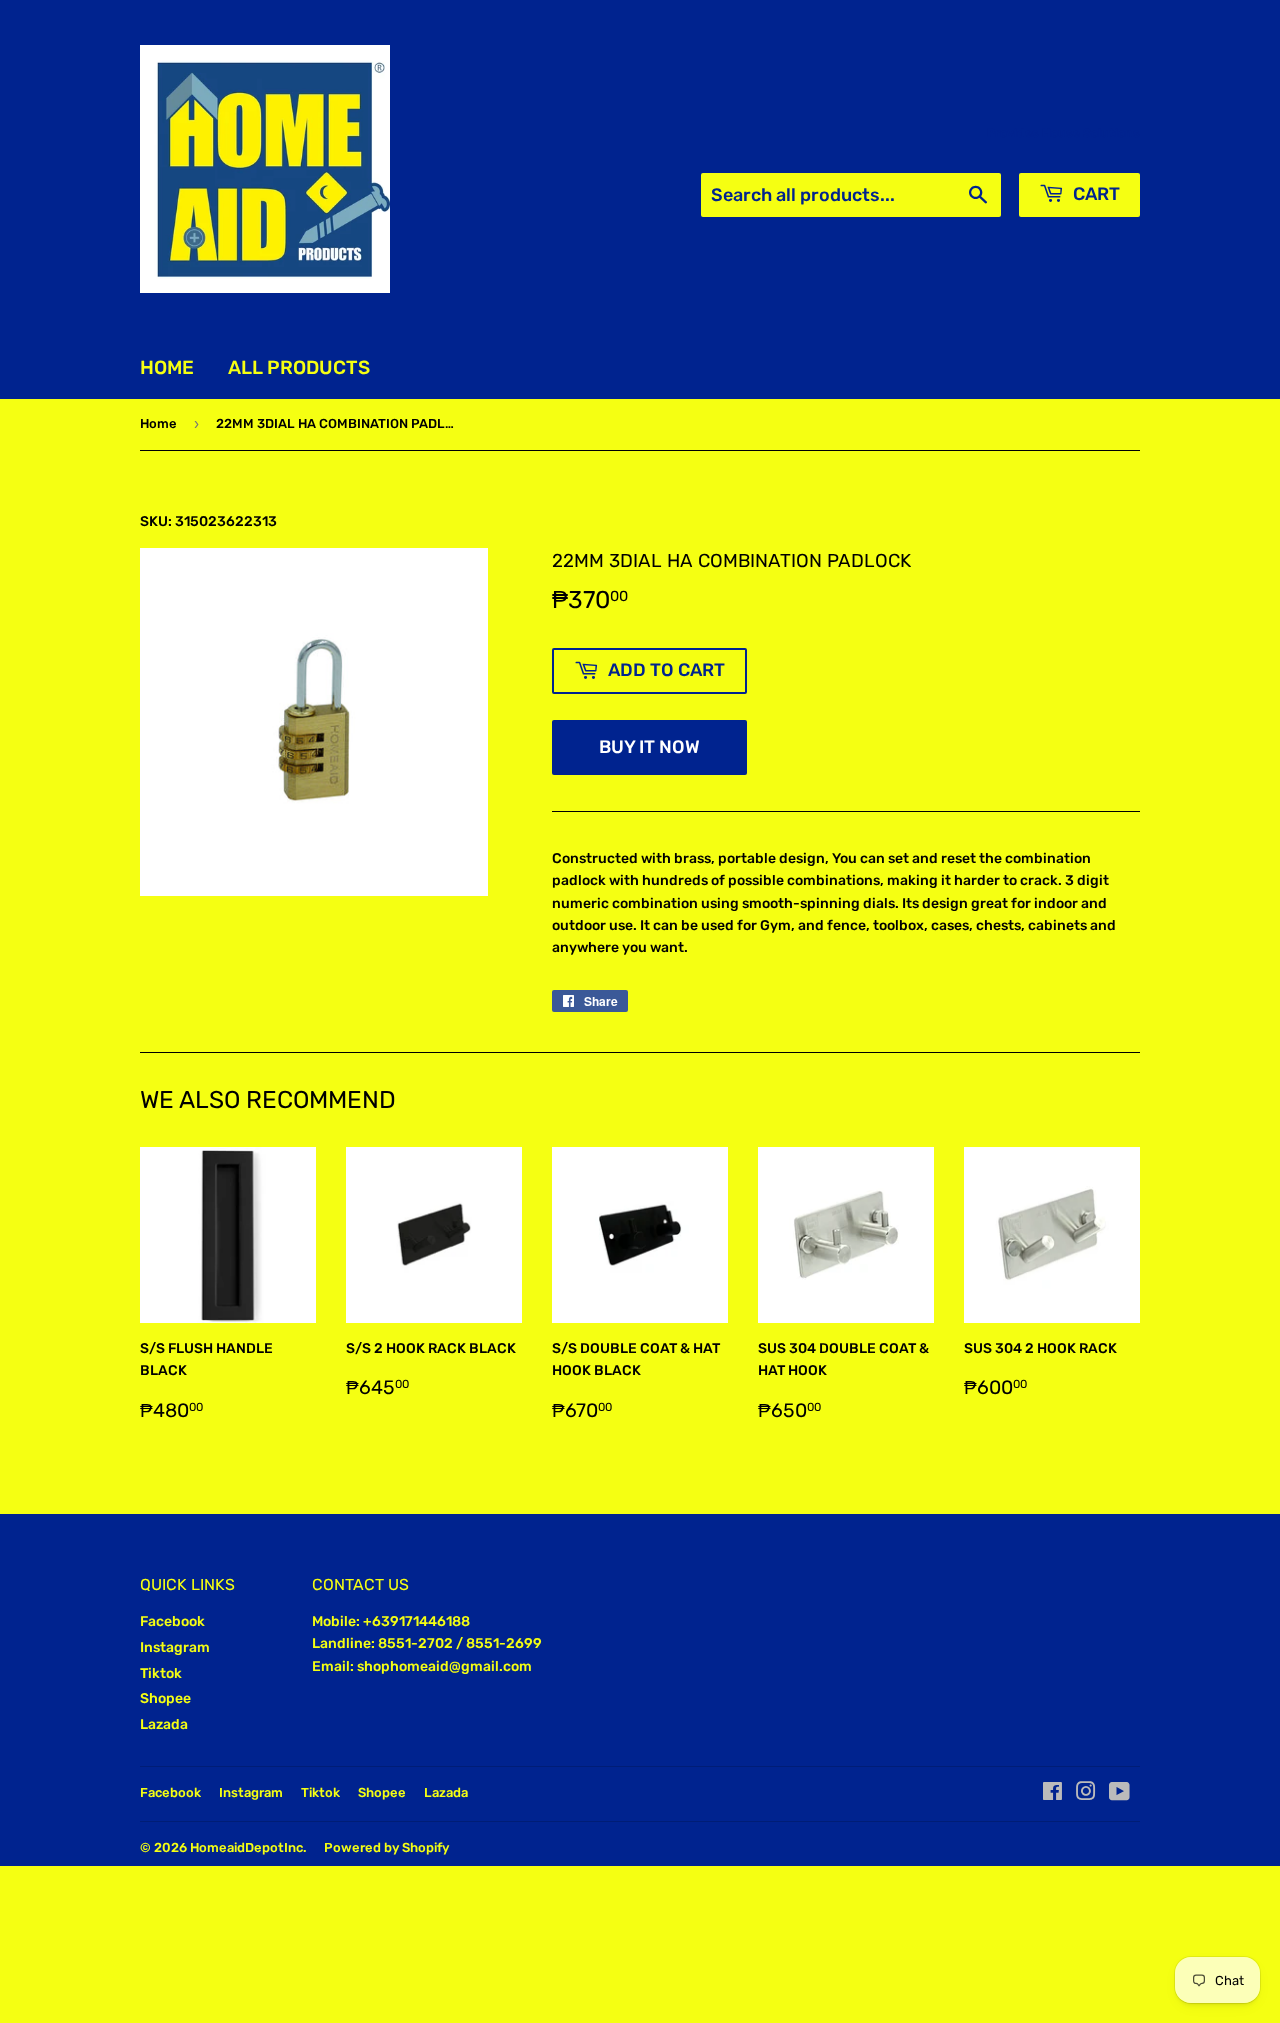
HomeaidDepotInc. (248, 1847)
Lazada (164, 1724)
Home (167, 367)
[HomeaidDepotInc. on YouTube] (1119, 1794)
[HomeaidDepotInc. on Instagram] (1086, 1794)
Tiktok (161, 1673)
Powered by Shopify (386, 1847)
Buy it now (649, 747)
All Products (299, 367)
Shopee (165, 1698)
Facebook (172, 1621)
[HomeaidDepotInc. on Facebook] (1052, 1794)
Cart (1094, 194)
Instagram (175, 1647)
